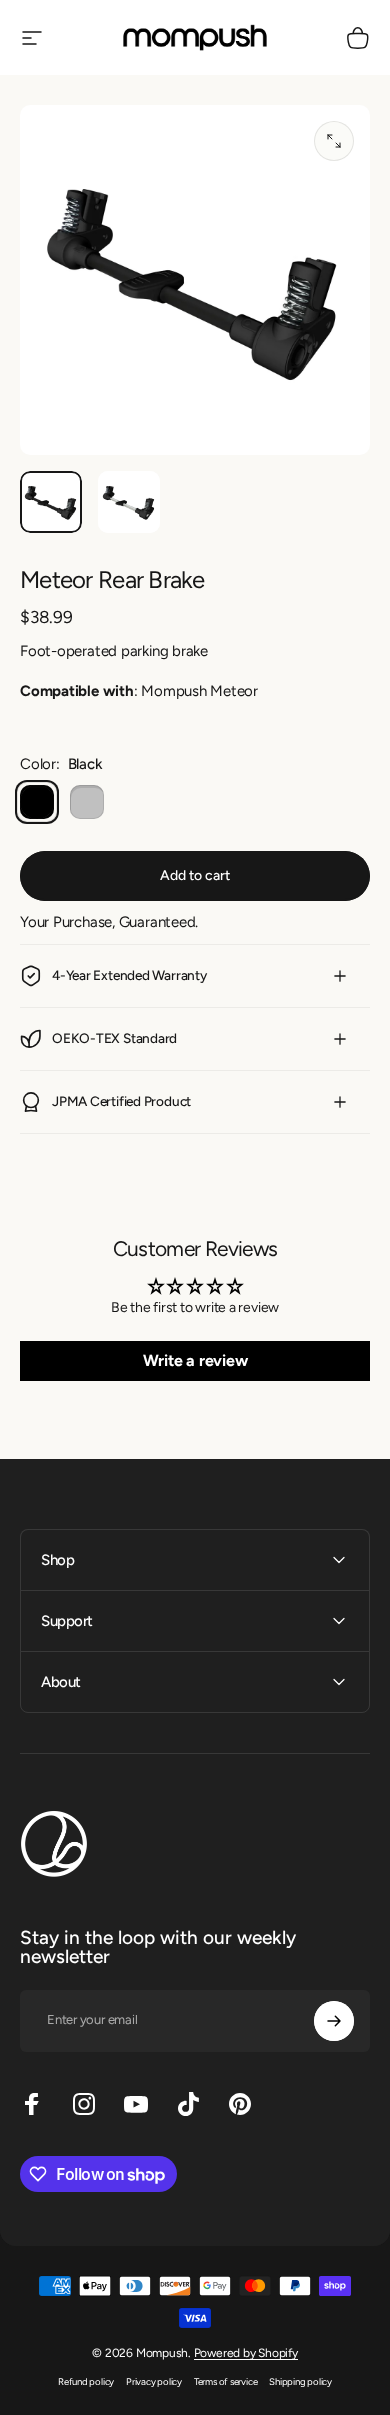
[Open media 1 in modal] (334, 141)
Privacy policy (154, 2381)
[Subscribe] (334, 2021)
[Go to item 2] (129, 502)
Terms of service (225, 2381)
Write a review (195, 1360)
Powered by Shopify (246, 2353)
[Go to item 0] (51, 502)
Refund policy (86, 2381)
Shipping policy (300, 2381)
